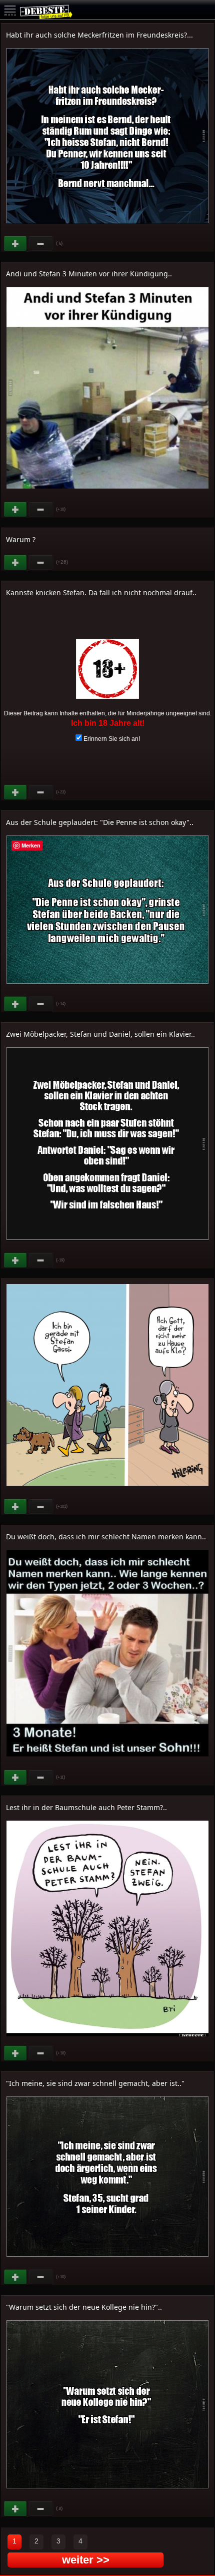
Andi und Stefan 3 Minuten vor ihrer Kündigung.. (89, 274)
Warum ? (21, 539)
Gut (16, 244)
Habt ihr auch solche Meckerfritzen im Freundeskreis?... (99, 35)
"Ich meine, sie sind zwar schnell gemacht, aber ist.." (95, 2083)
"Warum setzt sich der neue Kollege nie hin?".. (84, 2307)
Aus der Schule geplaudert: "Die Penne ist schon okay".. (100, 822)
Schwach (41, 244)
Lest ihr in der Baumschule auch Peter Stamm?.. (86, 1807)
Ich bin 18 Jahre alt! (108, 723)
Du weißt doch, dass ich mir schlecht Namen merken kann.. (106, 1537)
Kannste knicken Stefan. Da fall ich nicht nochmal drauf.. (101, 592)
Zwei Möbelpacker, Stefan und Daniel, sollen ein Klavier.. (100, 1034)
